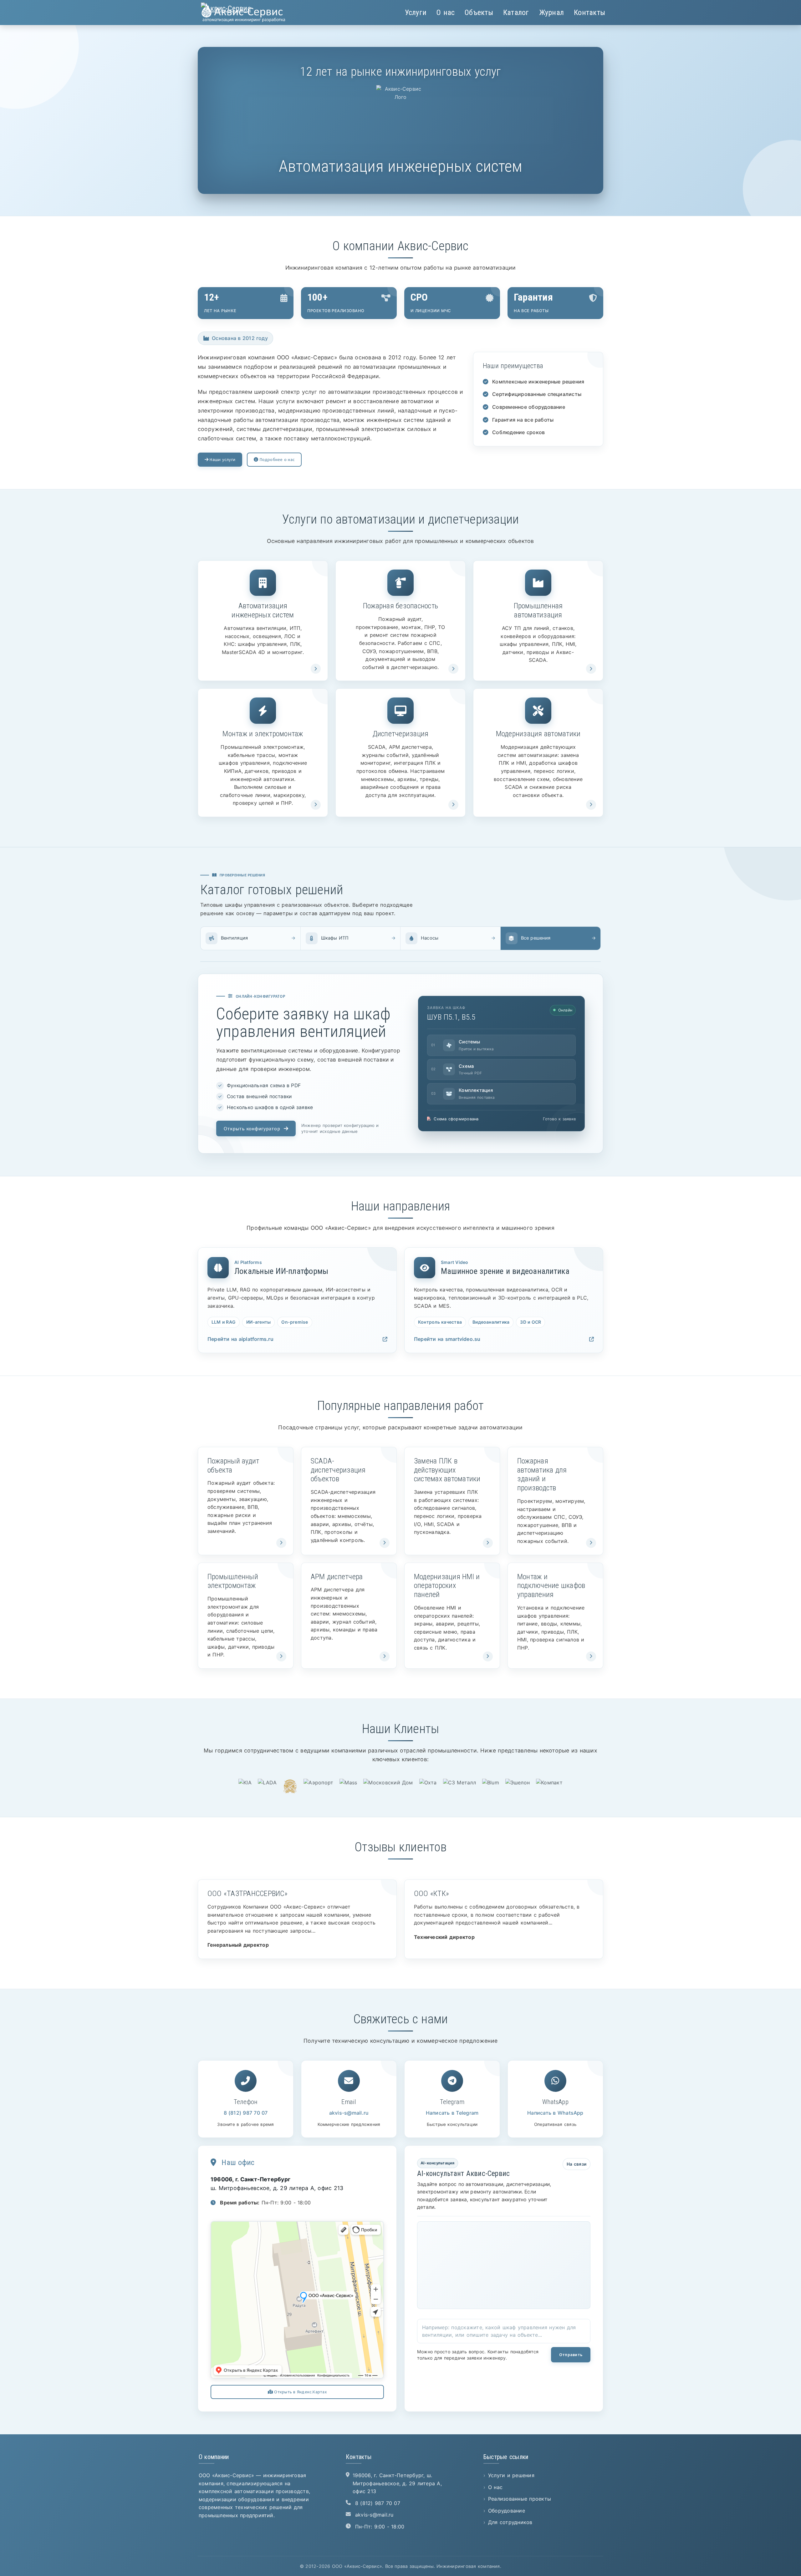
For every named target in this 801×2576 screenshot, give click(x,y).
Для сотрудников (510, 2522)
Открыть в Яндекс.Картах (300, 2392)
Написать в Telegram (452, 2113)
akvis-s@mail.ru (349, 2113)
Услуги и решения (511, 2475)
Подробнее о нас (276, 459)
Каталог (516, 13)
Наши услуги (222, 459)
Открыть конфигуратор (252, 1128)
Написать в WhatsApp (555, 2113)
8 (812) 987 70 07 (246, 2113)
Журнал (551, 13)
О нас (446, 13)
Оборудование (507, 2511)
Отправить (571, 2355)
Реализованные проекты (520, 2499)
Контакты (589, 13)
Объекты (479, 13)
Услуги (416, 13)
